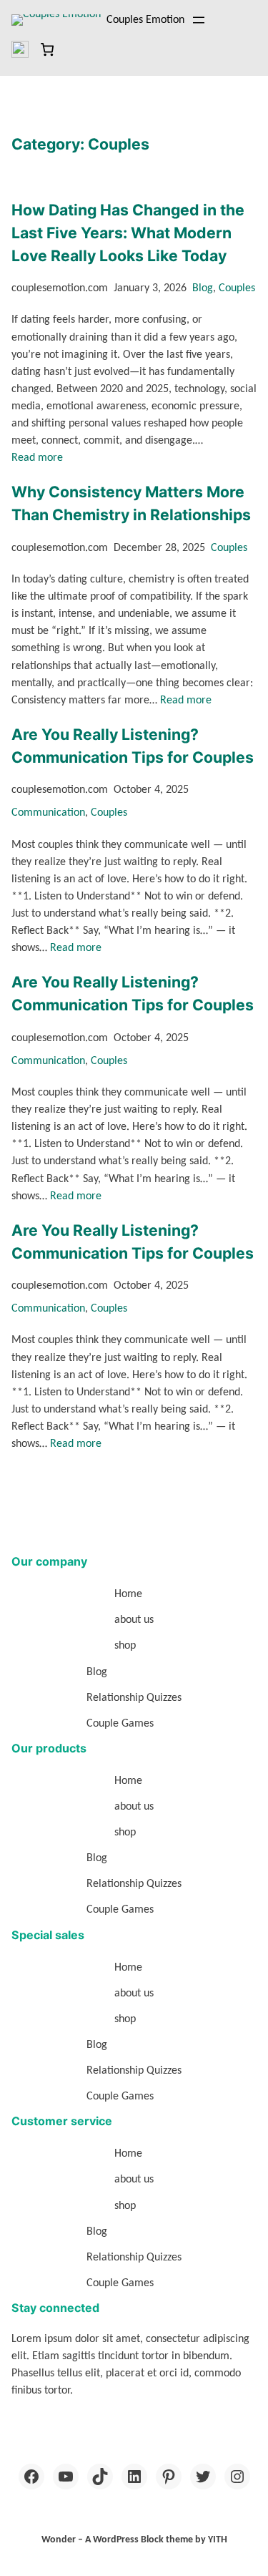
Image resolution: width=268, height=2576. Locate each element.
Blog (203, 288)
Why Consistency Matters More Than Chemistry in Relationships (131, 503)
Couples (237, 288)
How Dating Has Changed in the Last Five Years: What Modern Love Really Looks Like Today (128, 233)
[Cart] (47, 49)
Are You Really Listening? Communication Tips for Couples (133, 746)
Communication (48, 813)
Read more (37, 458)
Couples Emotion (145, 20)
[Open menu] (199, 20)
